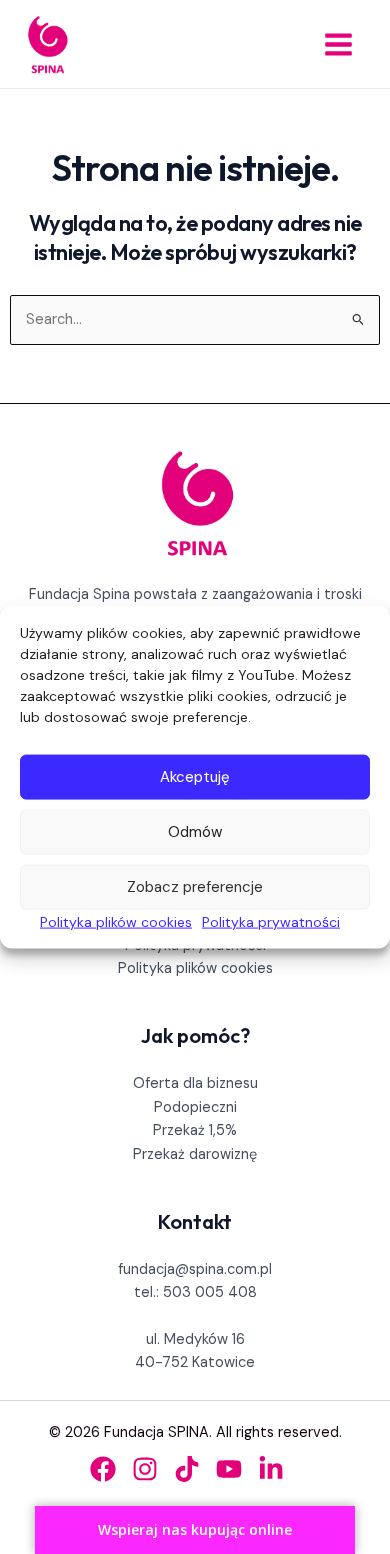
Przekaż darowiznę (195, 1154)
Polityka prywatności (271, 921)
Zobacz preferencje (195, 887)
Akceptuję (195, 777)
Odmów (195, 832)
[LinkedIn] (271, 1469)
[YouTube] (229, 1469)
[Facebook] (103, 1469)
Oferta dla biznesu (195, 1083)
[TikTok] (187, 1469)
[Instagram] (145, 1469)
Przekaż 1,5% (195, 1130)
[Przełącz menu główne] (338, 44)
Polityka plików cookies (116, 921)
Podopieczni (195, 1107)
